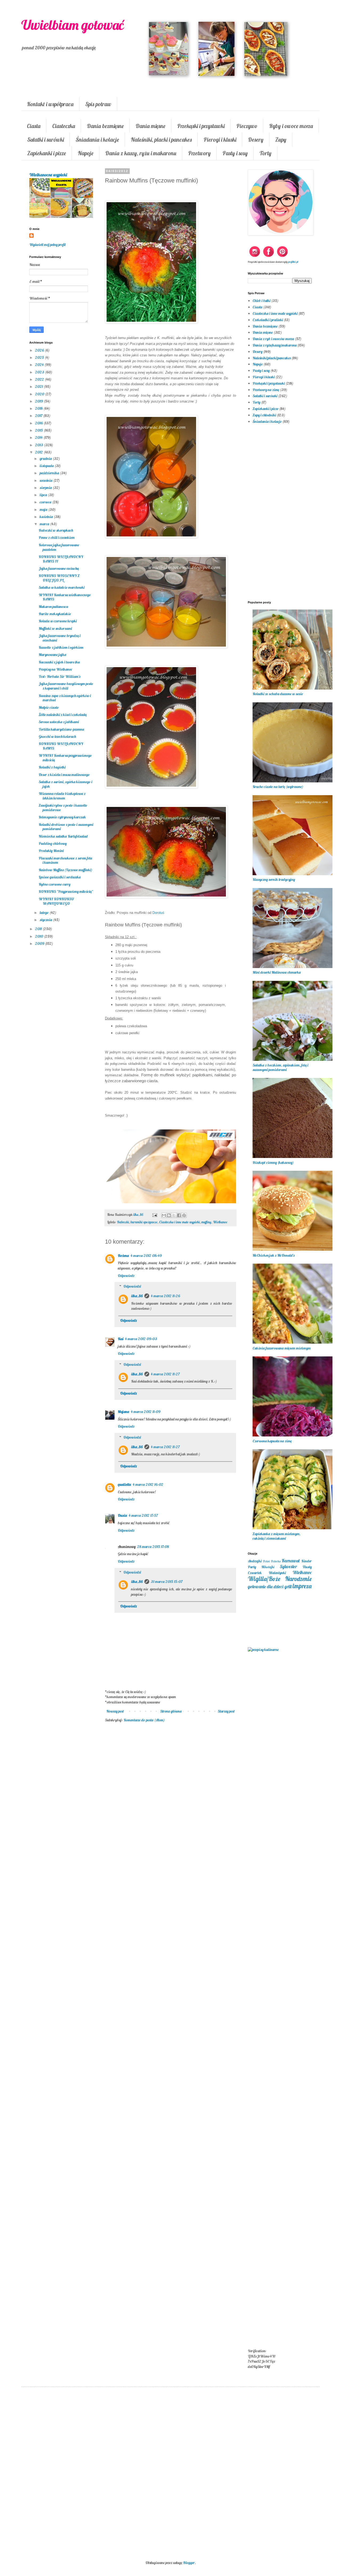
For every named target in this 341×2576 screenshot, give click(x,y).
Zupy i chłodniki (264, 415)
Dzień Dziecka (272, 1561)
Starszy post (226, 1711)
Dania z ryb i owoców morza (273, 339)
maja (44, 509)
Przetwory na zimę (266, 390)
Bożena (123, 1256)
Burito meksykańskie (55, 614)
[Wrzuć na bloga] (169, 1215)
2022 (40, 379)
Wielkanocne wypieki (48, 175)
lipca (44, 495)
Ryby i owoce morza (291, 126)
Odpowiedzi (132, 1287)
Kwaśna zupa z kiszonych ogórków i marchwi (65, 698)
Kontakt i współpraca (50, 104)
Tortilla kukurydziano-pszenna (61, 729)
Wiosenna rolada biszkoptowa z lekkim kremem (62, 796)
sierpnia (46, 488)
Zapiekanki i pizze (47, 153)
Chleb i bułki (261, 301)
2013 (40, 445)
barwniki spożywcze (144, 1222)
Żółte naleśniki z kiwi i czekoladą (63, 715)
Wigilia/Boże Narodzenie (280, 1579)
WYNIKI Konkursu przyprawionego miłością (65, 758)
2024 (40, 365)
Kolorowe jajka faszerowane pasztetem (59, 547)
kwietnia (47, 517)
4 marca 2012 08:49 (146, 1256)
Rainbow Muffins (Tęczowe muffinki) (65, 870)
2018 (39, 408)
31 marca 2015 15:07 (167, 1582)
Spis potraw (98, 104)
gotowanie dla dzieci (266, 1586)
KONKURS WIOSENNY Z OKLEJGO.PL (59, 578)
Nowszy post (115, 1711)
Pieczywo (247, 126)
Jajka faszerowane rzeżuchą (59, 568)
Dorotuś (158, 913)
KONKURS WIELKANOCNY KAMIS (61, 746)
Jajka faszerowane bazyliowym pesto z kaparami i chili (66, 686)
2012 (39, 452)
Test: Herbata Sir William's (59, 676)
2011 (39, 929)
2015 (39, 430)
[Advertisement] (170, 1814)
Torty (265, 153)
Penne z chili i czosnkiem (57, 538)
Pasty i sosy (235, 153)
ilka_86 (137, 1296)
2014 (39, 437)
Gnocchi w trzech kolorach (57, 736)
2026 (40, 350)
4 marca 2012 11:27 (165, 1374)
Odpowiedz (126, 1276)
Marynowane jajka (52, 655)
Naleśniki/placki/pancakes (272, 358)
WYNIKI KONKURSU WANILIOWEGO (56, 901)
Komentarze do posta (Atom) (144, 1720)
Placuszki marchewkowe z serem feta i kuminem (65, 860)
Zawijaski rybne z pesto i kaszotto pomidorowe (63, 808)
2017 (39, 416)
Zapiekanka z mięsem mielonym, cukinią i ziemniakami (277, 1536)
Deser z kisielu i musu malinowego (64, 775)
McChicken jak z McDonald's (273, 1255)
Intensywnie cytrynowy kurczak (62, 817)
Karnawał (291, 1561)
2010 (40, 936)
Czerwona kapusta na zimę (272, 1441)
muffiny (206, 1222)
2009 (40, 943)
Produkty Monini (51, 851)
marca (45, 524)
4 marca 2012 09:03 (141, 1339)
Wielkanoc (220, 1222)
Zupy (281, 140)
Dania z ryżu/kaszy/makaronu (275, 345)
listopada (47, 466)
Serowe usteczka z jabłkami (59, 722)
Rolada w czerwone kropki (58, 621)
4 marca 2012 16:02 (148, 1484)
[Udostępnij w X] (174, 1215)
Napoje (86, 153)
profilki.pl (293, 262)
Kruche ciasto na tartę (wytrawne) (278, 787)
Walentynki (277, 1573)
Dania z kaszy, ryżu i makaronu (141, 153)
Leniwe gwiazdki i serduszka (60, 877)
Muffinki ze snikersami (55, 628)
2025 (40, 357)
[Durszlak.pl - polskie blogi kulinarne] (263, 1650)
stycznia (46, 920)
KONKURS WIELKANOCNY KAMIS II (61, 559)
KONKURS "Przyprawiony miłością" (66, 891)
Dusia (122, 1515)
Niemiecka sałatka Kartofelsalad (63, 836)
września (46, 480)
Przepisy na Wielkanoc (55, 669)
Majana (123, 1412)
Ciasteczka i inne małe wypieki (179, 1222)
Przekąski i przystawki (201, 126)
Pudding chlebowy (53, 843)
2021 (39, 387)
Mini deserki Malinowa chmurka (277, 972)
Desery (256, 140)
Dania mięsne (151, 126)
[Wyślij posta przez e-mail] (154, 1215)
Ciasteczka (64, 126)
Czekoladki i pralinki (268, 320)
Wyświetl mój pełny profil (47, 245)
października (50, 473)
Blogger (189, 2563)
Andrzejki (255, 1561)
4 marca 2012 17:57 (143, 1515)
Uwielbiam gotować (73, 25)
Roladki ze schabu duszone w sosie (278, 694)
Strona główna (171, 1711)
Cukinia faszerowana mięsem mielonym (282, 1348)
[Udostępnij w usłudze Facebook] (179, 1215)
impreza (302, 1586)
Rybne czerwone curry (54, 884)
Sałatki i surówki (46, 140)
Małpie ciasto (49, 707)
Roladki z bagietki (52, 767)
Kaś (121, 1339)
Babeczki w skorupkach (56, 530)
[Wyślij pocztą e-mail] (164, 1215)
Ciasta (34, 126)
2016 (39, 423)
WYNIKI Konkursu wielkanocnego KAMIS (65, 597)
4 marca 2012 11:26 (165, 1296)
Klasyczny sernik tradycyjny (274, 879)
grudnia (46, 459)
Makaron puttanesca (53, 607)
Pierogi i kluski (220, 140)
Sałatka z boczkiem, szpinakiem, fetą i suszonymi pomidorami (280, 1067)
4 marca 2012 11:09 (146, 1412)
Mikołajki (268, 1567)
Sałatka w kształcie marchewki (62, 587)
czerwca (46, 502)
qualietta (124, 1484)
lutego (45, 913)
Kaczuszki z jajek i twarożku (59, 662)
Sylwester (288, 1566)
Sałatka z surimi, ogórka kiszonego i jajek (65, 784)
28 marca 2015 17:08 (153, 1547)
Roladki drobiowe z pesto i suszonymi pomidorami (66, 827)
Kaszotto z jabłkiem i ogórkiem (61, 647)
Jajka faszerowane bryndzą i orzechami (60, 638)
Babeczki (123, 1222)
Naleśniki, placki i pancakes (161, 140)
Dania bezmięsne (105, 126)
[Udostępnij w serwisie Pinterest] (184, 1215)
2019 (39, 401)
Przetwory (199, 153)
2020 (40, 394)
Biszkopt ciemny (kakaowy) (273, 1162)
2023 (40, 372)
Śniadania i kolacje (97, 140)
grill (288, 1586)
